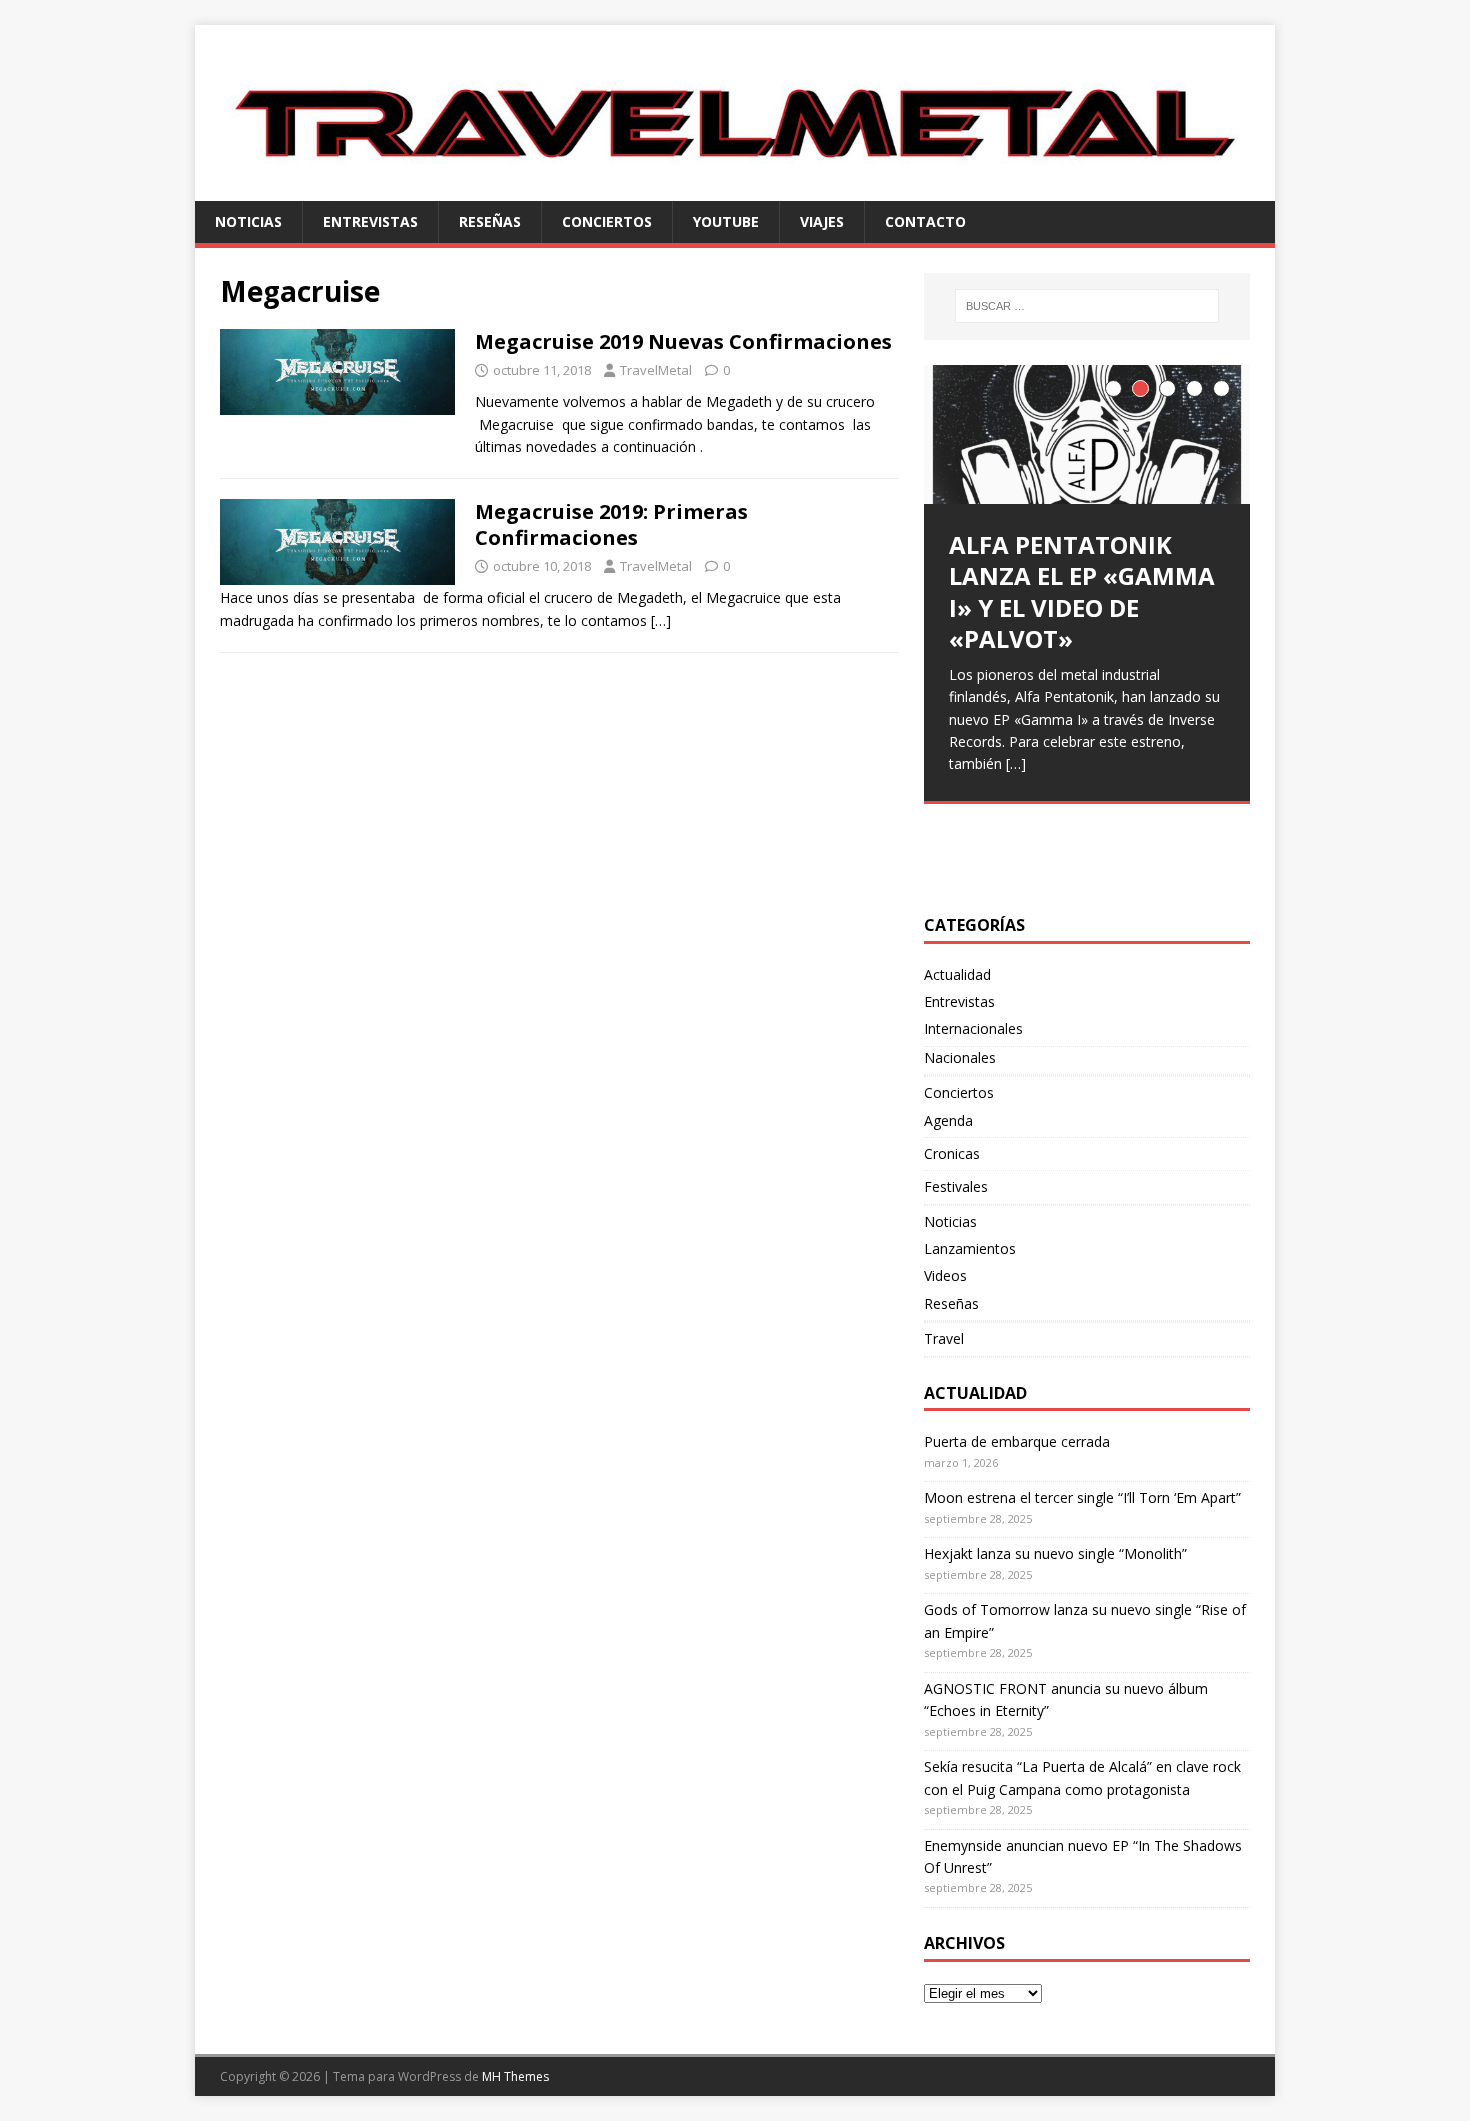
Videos (945, 1275)
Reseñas (490, 221)
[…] (661, 620)
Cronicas (952, 1153)
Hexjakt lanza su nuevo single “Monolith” (1055, 1553)
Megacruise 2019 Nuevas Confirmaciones (683, 341)
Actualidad (957, 974)
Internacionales (973, 1028)
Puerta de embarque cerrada (1017, 1441)
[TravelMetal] (735, 188)
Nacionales (960, 1057)
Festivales (956, 1186)
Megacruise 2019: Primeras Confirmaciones (611, 524)
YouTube (726, 221)
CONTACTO (925, 221)
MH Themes (515, 2076)
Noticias (248, 221)
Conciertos (607, 221)
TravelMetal (656, 370)
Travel (944, 1338)
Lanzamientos (970, 1248)
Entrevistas (370, 221)
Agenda (948, 1120)
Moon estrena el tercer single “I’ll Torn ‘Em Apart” (1082, 1497)
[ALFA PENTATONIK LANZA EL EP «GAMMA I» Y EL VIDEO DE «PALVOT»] (1087, 434)
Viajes (822, 221)
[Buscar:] (1087, 306)
